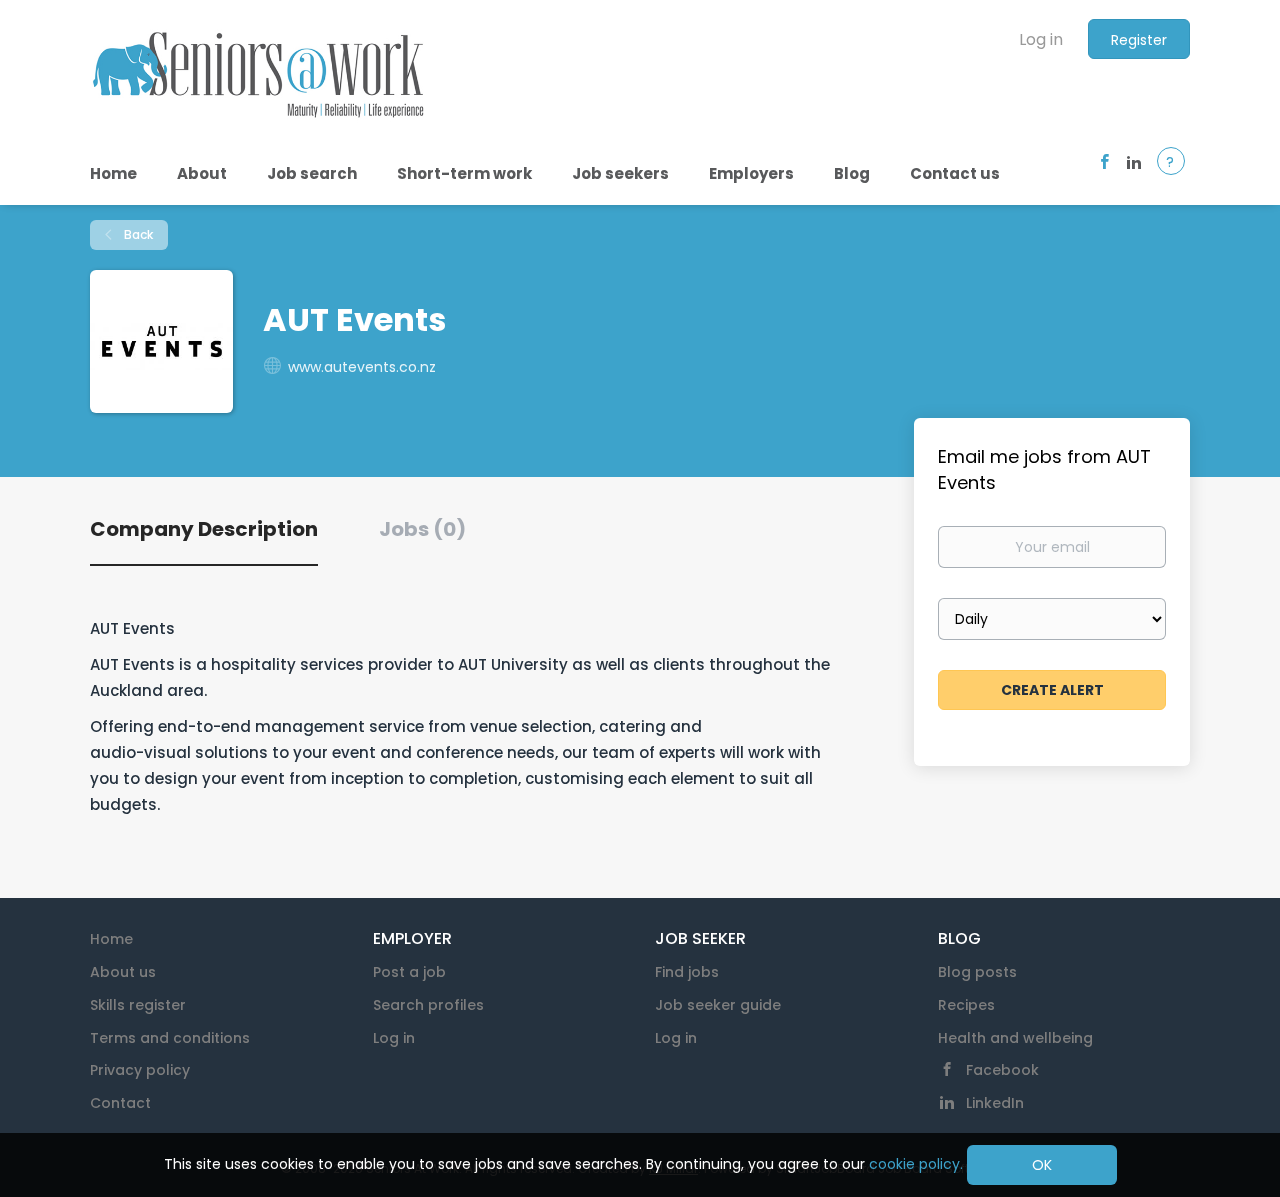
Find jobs (687, 972)
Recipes (966, 1005)
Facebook (1002, 1070)
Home (111, 939)
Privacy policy (140, 1070)
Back (137, 234)
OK (1042, 1165)
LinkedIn (995, 1103)
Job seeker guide (718, 1005)
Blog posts (977, 972)
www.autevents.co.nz (362, 367)
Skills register (138, 1005)
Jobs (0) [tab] (422, 529)
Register (1139, 40)
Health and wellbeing (1015, 1038)
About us (123, 972)
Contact (120, 1103)
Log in (1041, 39)
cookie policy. (916, 1164)
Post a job (409, 972)
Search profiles (428, 1005)
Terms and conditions (170, 1038)
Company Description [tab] (204, 529)
